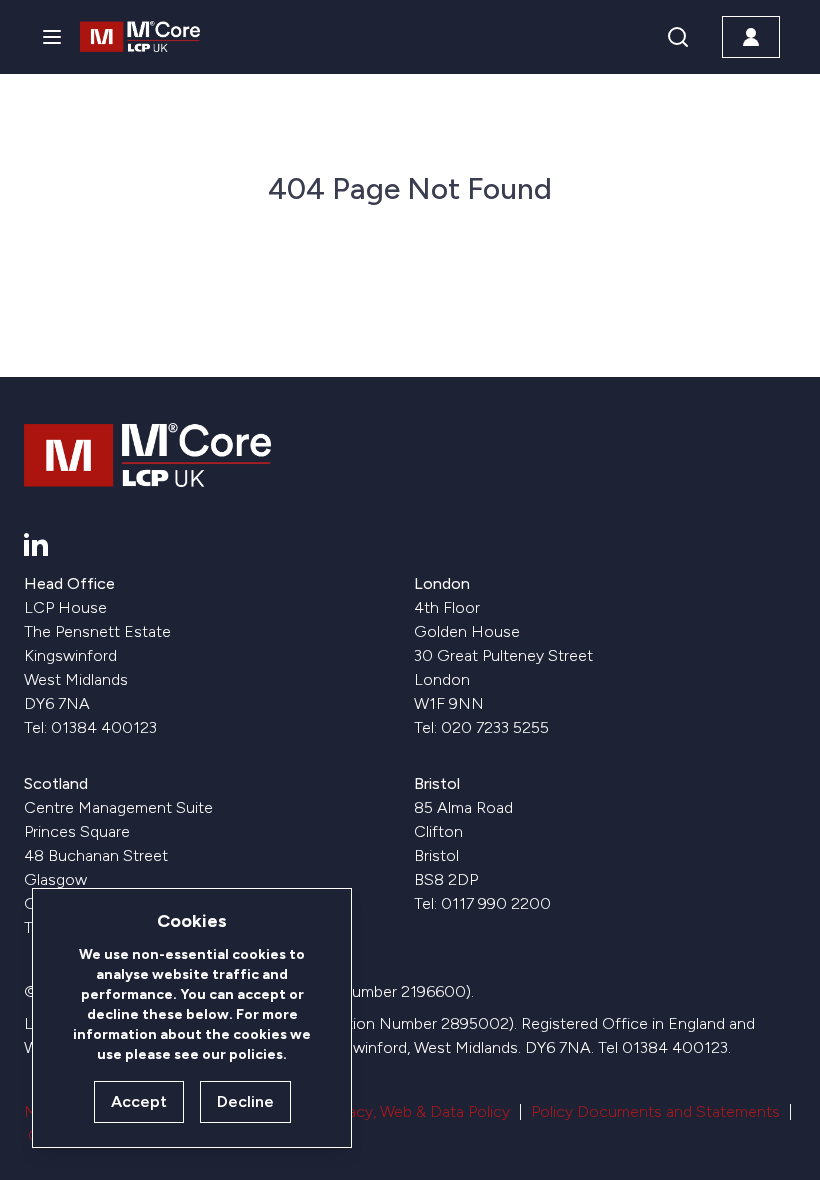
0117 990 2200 (496, 903)
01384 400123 (104, 727)
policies (256, 1054)
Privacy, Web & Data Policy (416, 1111)
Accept (139, 1101)
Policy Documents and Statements (655, 1111)
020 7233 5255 (495, 727)
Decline (245, 1101)
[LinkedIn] (36, 544)
